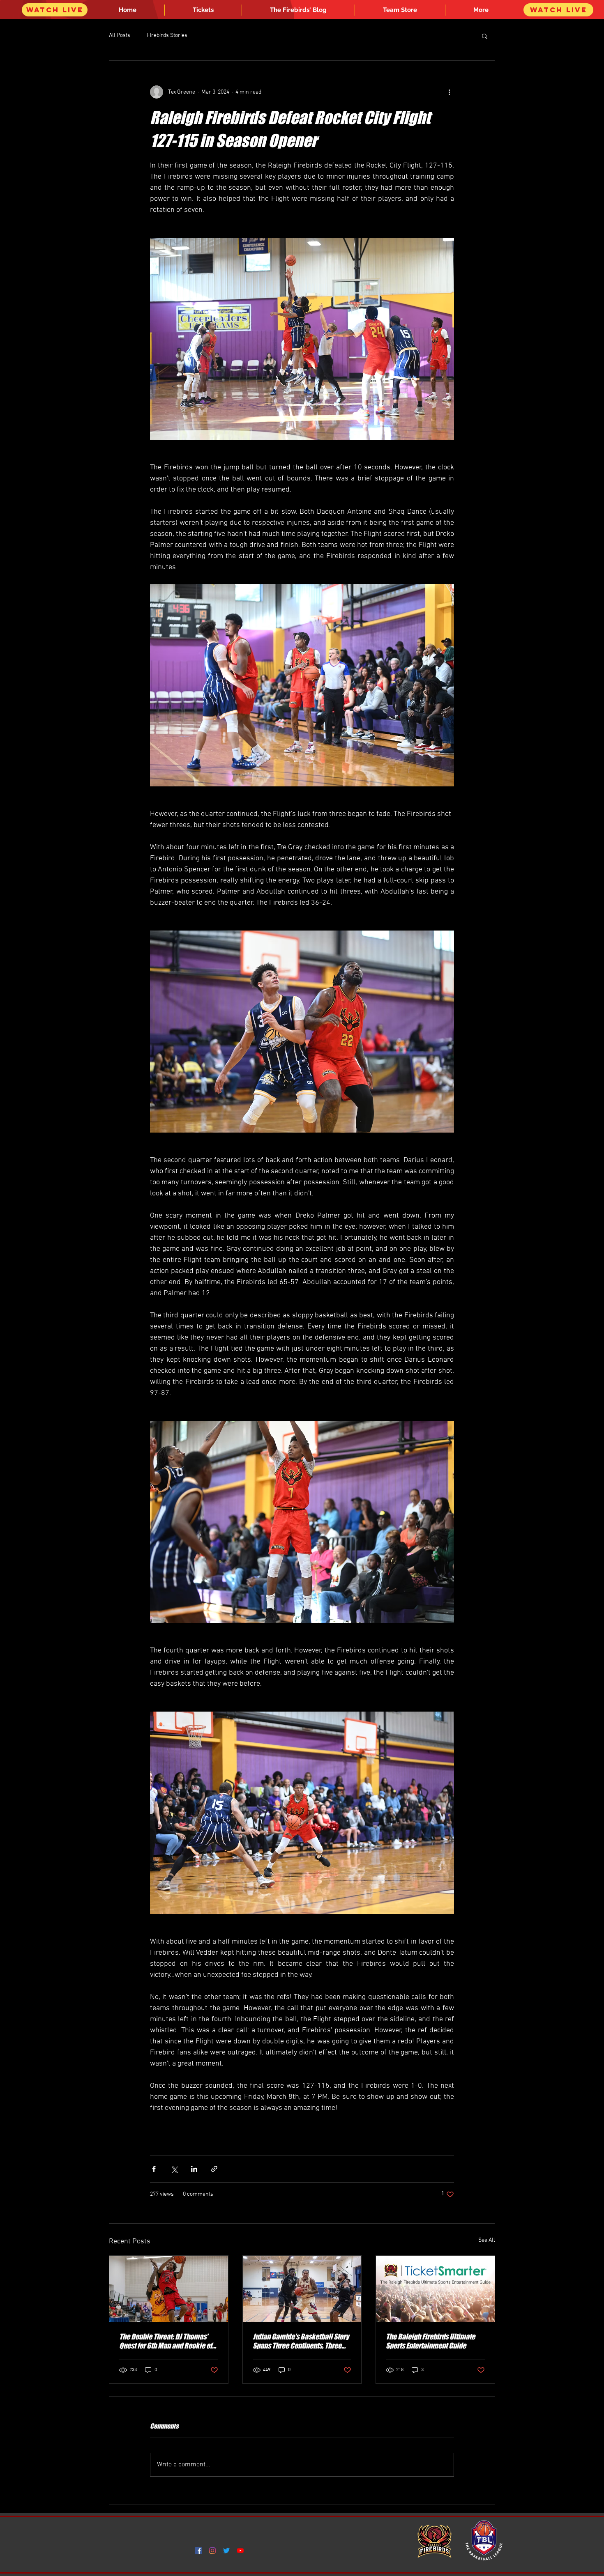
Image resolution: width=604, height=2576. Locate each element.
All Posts (120, 36)
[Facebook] (198, 2551)
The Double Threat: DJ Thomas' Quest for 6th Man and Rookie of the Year (166, 2341)
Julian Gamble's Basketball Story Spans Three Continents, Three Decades (301, 2341)
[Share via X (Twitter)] (174, 2169)
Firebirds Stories (167, 36)
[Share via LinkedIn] (194, 2169)
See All (487, 2240)
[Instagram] (212, 2551)
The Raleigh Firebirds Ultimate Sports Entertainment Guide (430, 2341)
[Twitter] (226, 2551)
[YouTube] (240, 2551)
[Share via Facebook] (154, 2169)
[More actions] (449, 92)
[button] (481, 10)
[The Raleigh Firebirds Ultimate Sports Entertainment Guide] (435, 2289)
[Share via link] (214, 2169)
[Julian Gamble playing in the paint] (302, 2289)
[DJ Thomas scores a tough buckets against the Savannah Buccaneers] (169, 2289)
